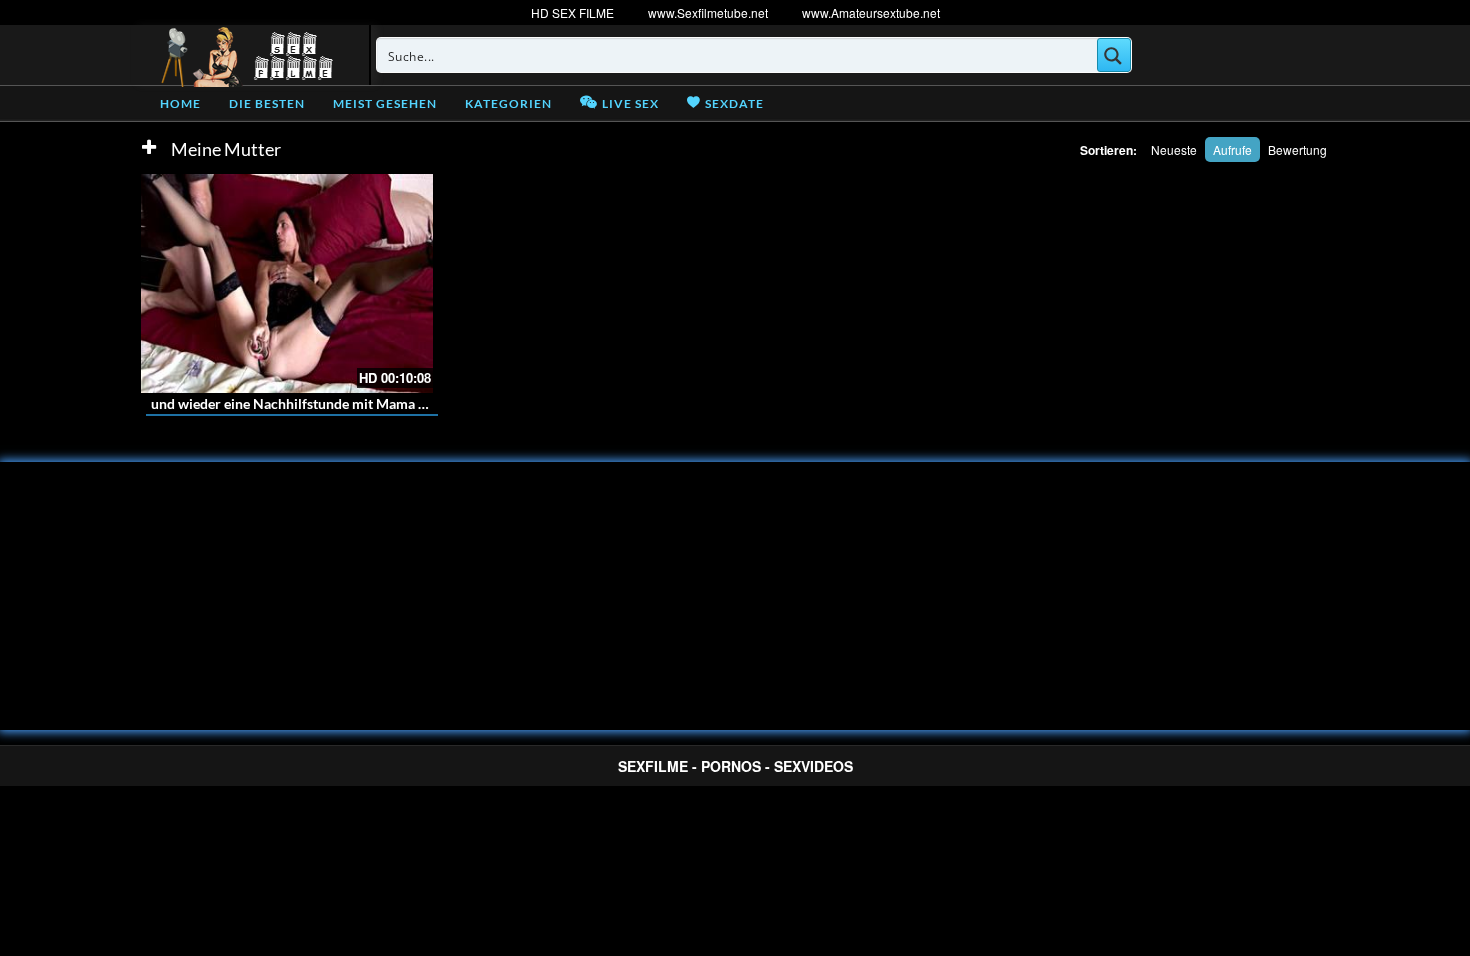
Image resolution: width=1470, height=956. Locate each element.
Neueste (1174, 149)
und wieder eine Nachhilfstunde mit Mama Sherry (305, 403)
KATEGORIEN (508, 103)
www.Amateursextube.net (871, 12)
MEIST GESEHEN (385, 103)
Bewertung (1297, 149)
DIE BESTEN (267, 103)
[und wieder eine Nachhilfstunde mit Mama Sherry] (287, 283)
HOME (180, 103)
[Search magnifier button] (1114, 55)
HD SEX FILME (572, 12)
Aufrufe (1232, 149)
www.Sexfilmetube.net (708, 12)
